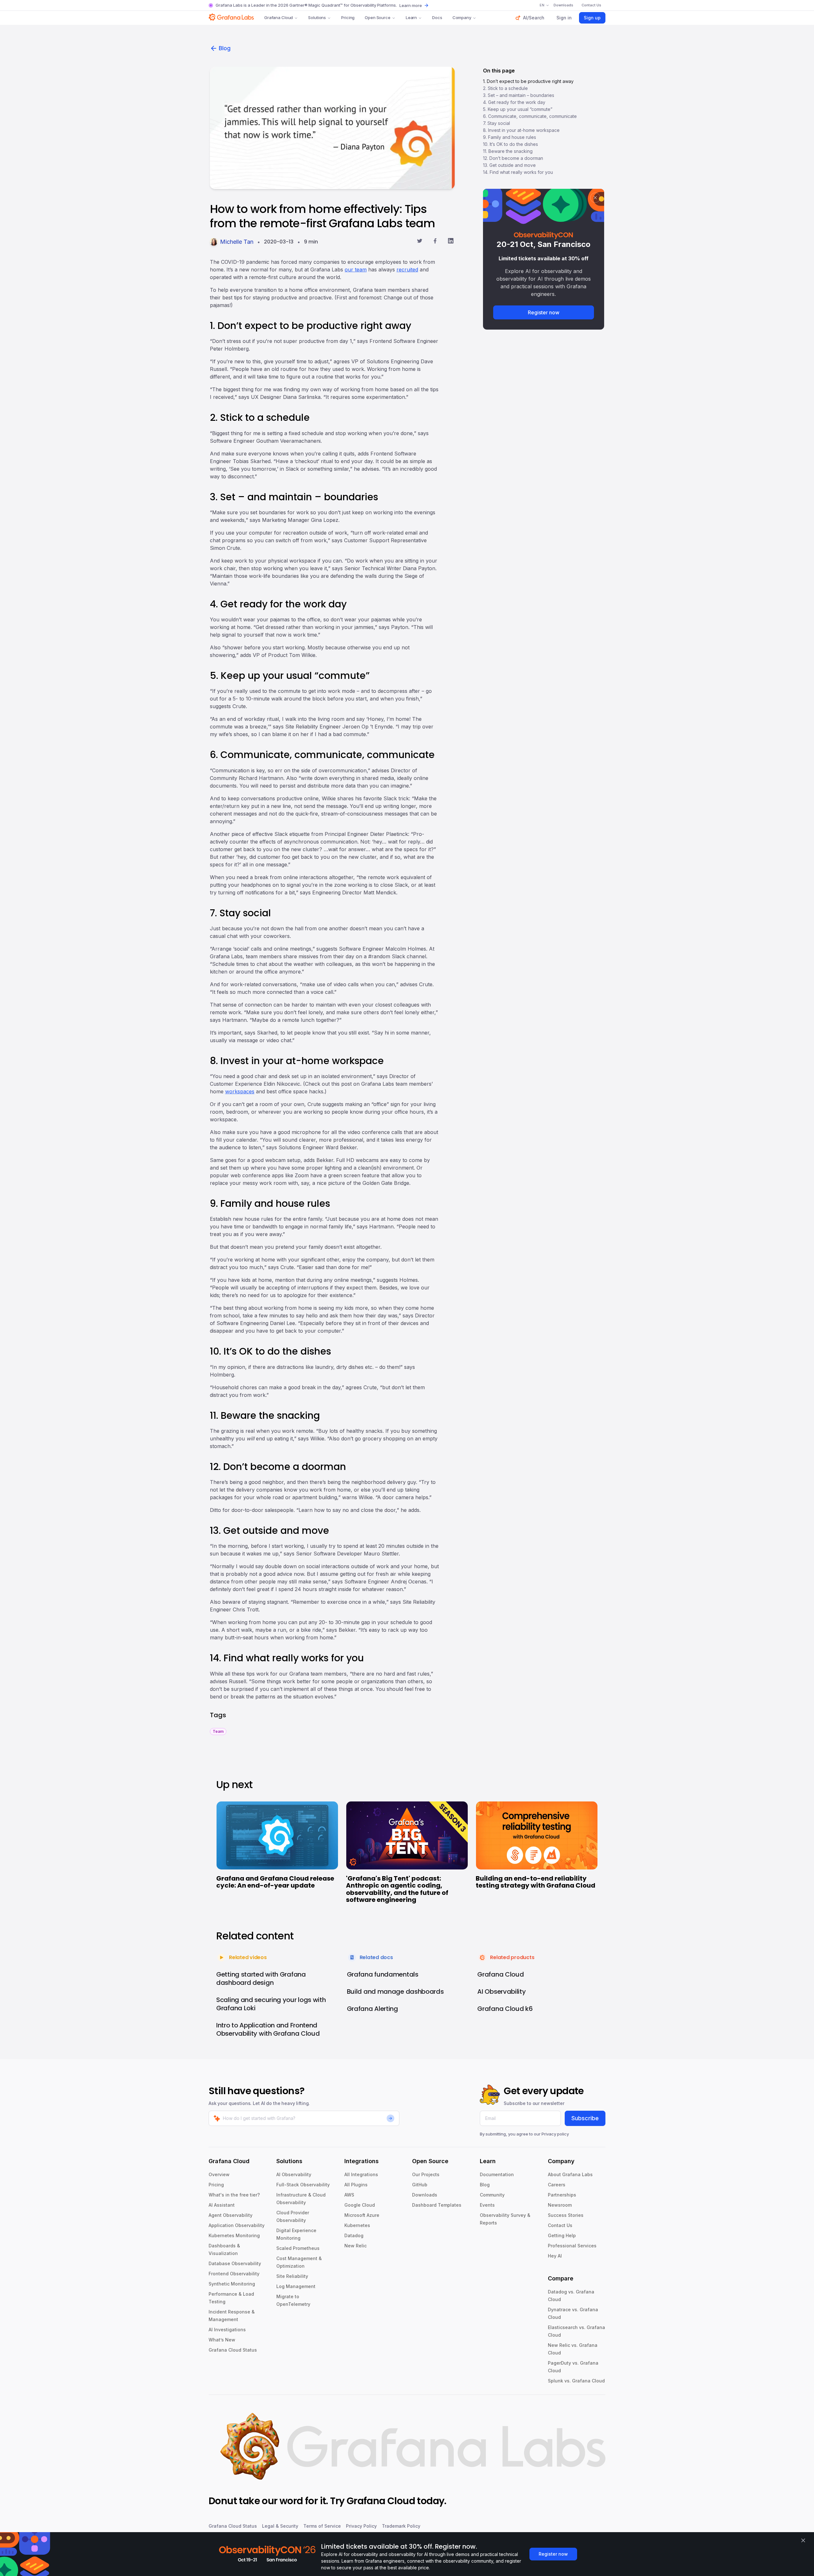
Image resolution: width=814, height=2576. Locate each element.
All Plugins (356, 2185)
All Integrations (361, 2174)
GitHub (420, 2185)
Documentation (497, 2174)
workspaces (240, 1091)
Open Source (378, 17)
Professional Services (572, 2246)
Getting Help (562, 2235)
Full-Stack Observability (303, 2185)
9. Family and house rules (510, 137)
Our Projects (426, 2174)
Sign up (592, 18)
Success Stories (566, 2215)
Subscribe (585, 2118)
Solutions (317, 17)
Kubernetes (357, 2225)
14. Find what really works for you (518, 172)
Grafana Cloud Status (233, 2350)
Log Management (296, 2286)
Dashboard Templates (437, 2205)
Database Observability (235, 2263)
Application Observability (237, 2225)
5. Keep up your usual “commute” (518, 109)
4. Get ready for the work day (514, 102)
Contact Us (560, 2225)
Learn (411, 17)
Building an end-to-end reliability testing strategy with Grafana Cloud (535, 1882)
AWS (349, 2195)
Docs (437, 17)
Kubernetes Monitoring (234, 2235)
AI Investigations (227, 2330)
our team (356, 270)
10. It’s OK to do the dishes (510, 144)
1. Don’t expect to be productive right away (528, 81)
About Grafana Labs (570, 2174)
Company (462, 17)
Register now (544, 312)
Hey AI (555, 2256)
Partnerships (562, 2195)
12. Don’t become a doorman (513, 158)
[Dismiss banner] (803, 2540)
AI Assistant (222, 2205)
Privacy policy (555, 2134)
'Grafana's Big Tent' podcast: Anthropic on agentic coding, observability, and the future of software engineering (397, 1889)
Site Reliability (292, 2276)
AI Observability (294, 2174)
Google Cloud (360, 2205)
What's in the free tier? (234, 2195)
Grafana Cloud (279, 17)
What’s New (222, 2340)
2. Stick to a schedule (505, 88)
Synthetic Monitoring (232, 2284)
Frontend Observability (234, 2274)
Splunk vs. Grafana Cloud (576, 2381)
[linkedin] (451, 242)
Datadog (354, 2235)
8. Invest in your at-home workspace (521, 130)
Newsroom (560, 2205)
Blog (225, 48)
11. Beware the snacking (508, 151)
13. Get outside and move (509, 165)
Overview (219, 2174)
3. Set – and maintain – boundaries (519, 95)
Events (487, 2205)
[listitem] (218, 1731)
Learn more (411, 5)
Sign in (564, 18)
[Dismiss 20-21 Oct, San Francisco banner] (595, 198)
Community (492, 2195)
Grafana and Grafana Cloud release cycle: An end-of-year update (275, 1882)
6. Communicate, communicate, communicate (530, 116)
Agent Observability (231, 2215)
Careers (557, 2185)
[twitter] (420, 242)
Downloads (425, 2195)
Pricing (348, 17)
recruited (407, 270)
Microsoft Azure (362, 2215)
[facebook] (435, 242)
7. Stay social (497, 123)
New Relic (355, 2246)
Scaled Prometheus (298, 2248)
